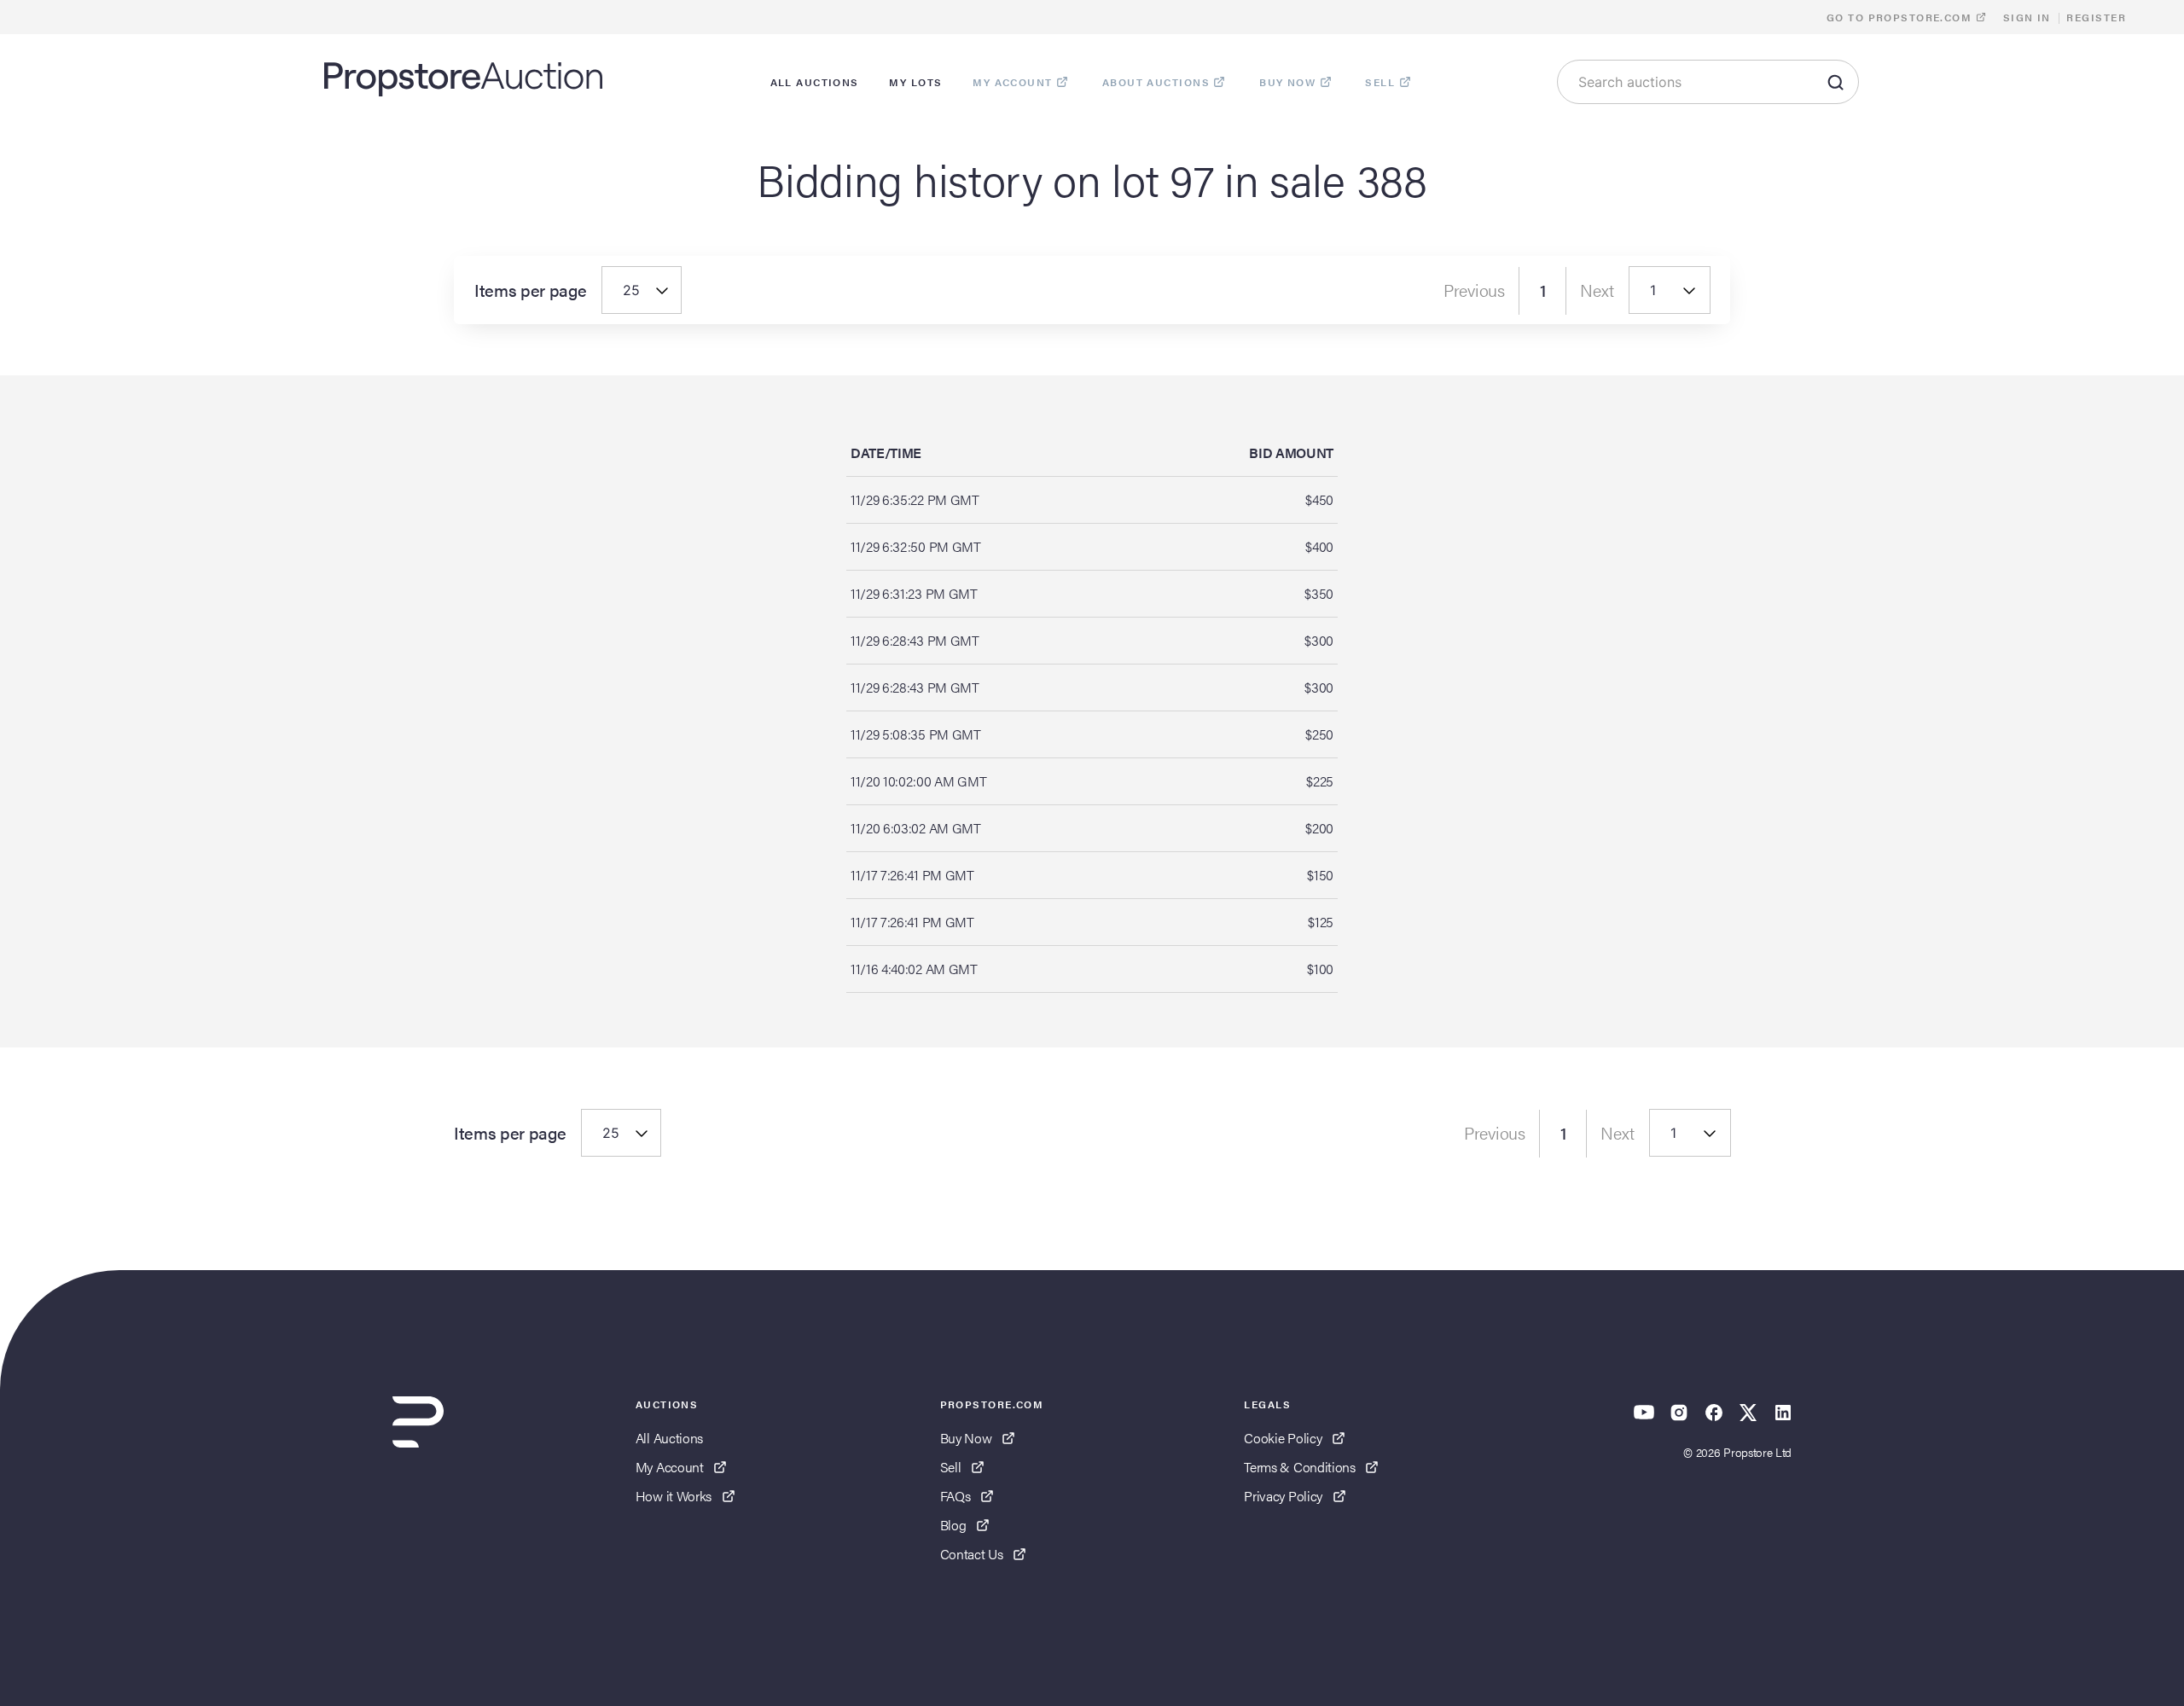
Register (2096, 17)
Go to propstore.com (1901, 17)
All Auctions (669, 1438)
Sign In (2027, 17)
